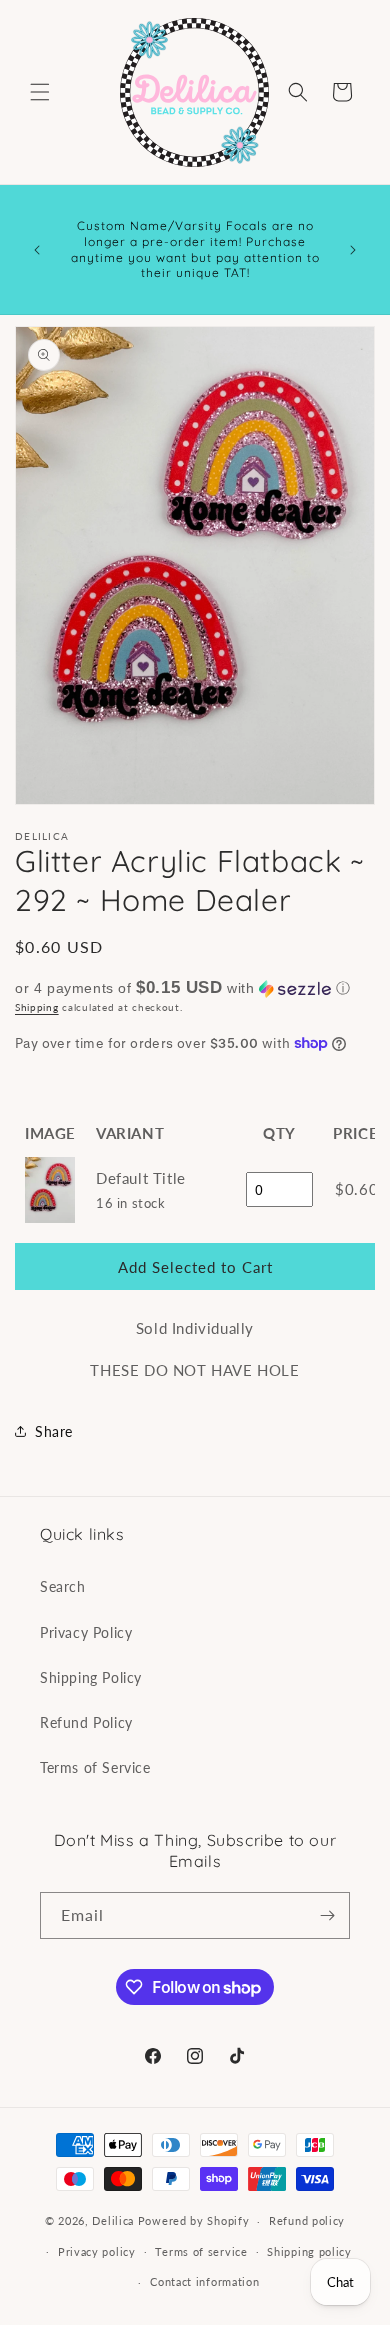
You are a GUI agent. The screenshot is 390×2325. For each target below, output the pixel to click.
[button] (40, 92)
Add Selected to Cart (195, 1267)
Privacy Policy (86, 1632)
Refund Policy (86, 1722)
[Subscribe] (327, 1915)
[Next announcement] (353, 250)
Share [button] (54, 1431)
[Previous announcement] (37, 250)
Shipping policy (309, 2251)
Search (63, 1586)
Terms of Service (95, 1767)
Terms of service (201, 2251)
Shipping (37, 1007)
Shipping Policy (91, 1677)
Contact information (204, 2281)
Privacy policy (97, 2251)
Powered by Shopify (194, 2220)
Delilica (113, 2220)
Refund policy (307, 2220)
